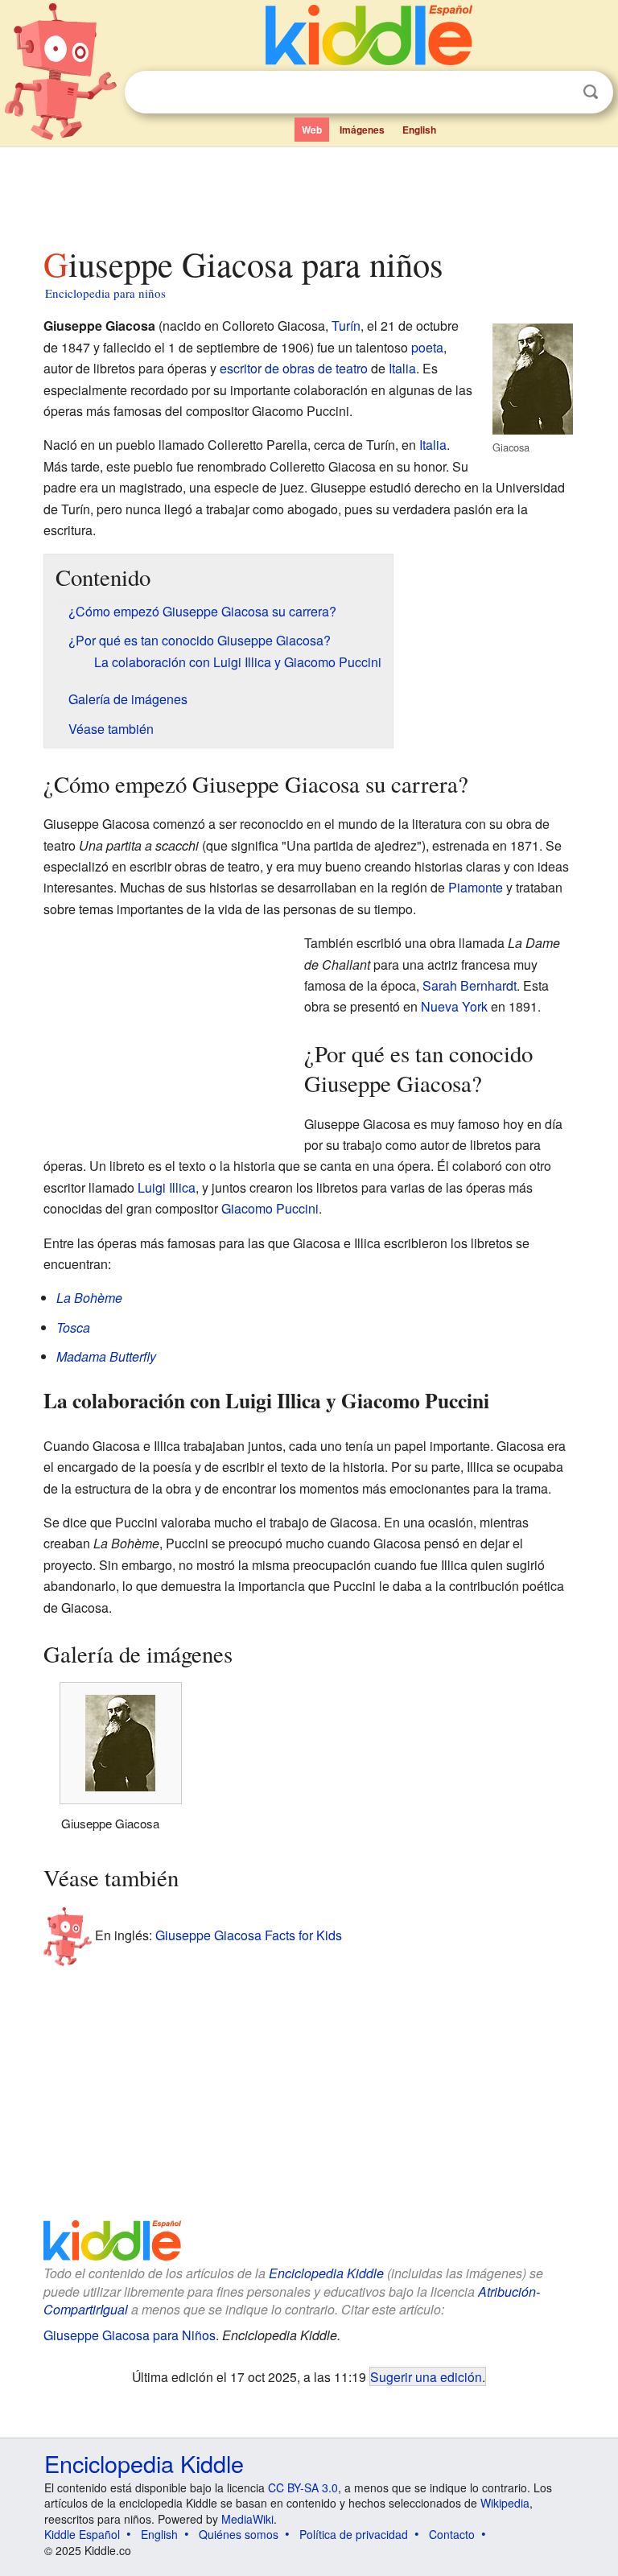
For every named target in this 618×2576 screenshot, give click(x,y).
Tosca (73, 1327)
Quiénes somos (239, 2534)
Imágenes (362, 130)
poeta (427, 347)
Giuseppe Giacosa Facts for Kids (249, 1935)
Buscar (591, 92)
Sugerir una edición (426, 2376)
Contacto (452, 2534)
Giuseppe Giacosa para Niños (130, 2335)
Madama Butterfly (106, 1356)
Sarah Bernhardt (470, 985)
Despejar (558, 93)
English (419, 130)
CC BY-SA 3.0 (303, 2487)
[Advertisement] (309, 192)
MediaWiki (247, 2519)
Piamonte (476, 887)
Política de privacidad (354, 2534)
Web (312, 130)
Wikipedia (505, 2503)
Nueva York (454, 1006)
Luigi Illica (167, 1187)
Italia (402, 368)
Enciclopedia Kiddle (326, 2273)
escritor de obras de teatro (294, 368)
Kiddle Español (82, 2534)
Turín (346, 326)
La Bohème (89, 1298)
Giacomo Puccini (270, 1208)
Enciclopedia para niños (105, 293)
